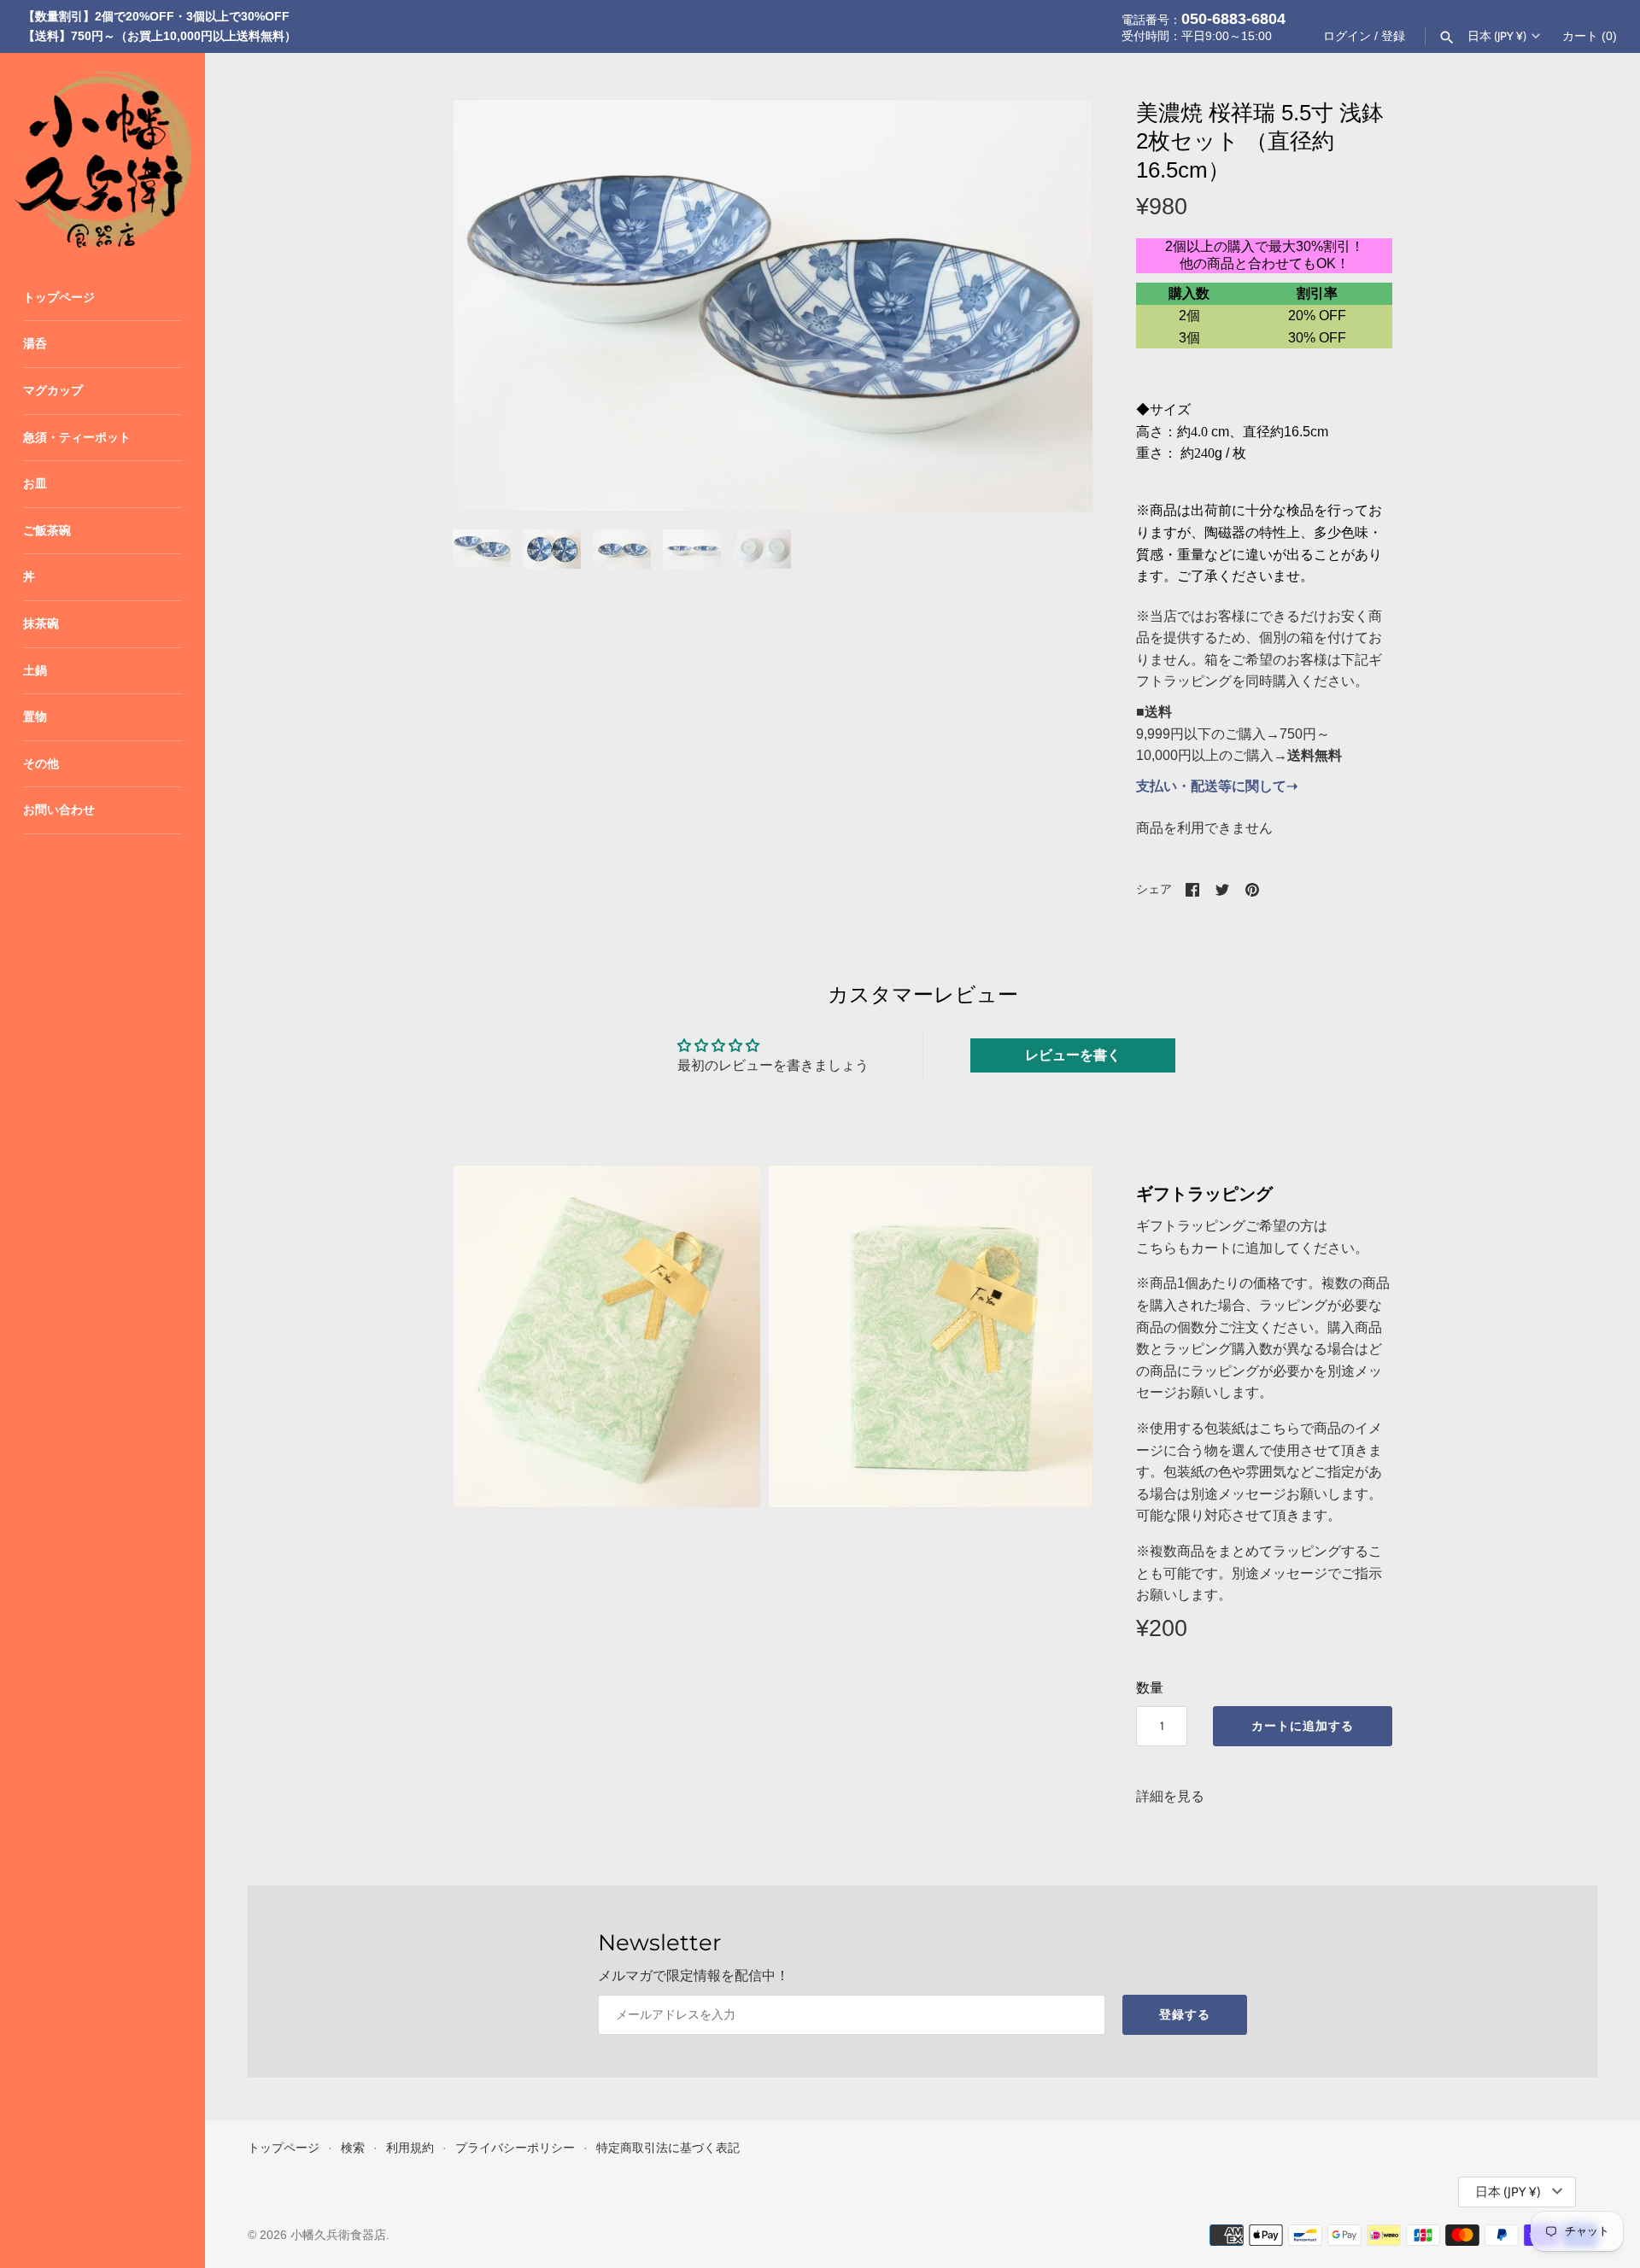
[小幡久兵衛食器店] (102, 155)
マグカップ (53, 391)
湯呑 (35, 344)
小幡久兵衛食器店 (338, 2235)
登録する (1185, 2014)
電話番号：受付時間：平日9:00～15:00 (1204, 26)
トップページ (59, 298)
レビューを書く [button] (1073, 1055)
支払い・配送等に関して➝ (1217, 786)
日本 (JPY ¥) (1497, 36)
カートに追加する (1303, 1726)
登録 (1393, 36)
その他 (41, 764)
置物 (35, 717)
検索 (353, 2148)
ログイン (1347, 36)
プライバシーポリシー (515, 2148)
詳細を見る (1170, 1796)
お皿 (35, 484)
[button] (1057, 306)
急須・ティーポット (77, 438)
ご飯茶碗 (47, 531)
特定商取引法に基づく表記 (668, 2148)
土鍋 (35, 671)
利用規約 (410, 2148)
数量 (1150, 1688)
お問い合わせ (59, 810)
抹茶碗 (41, 624)
